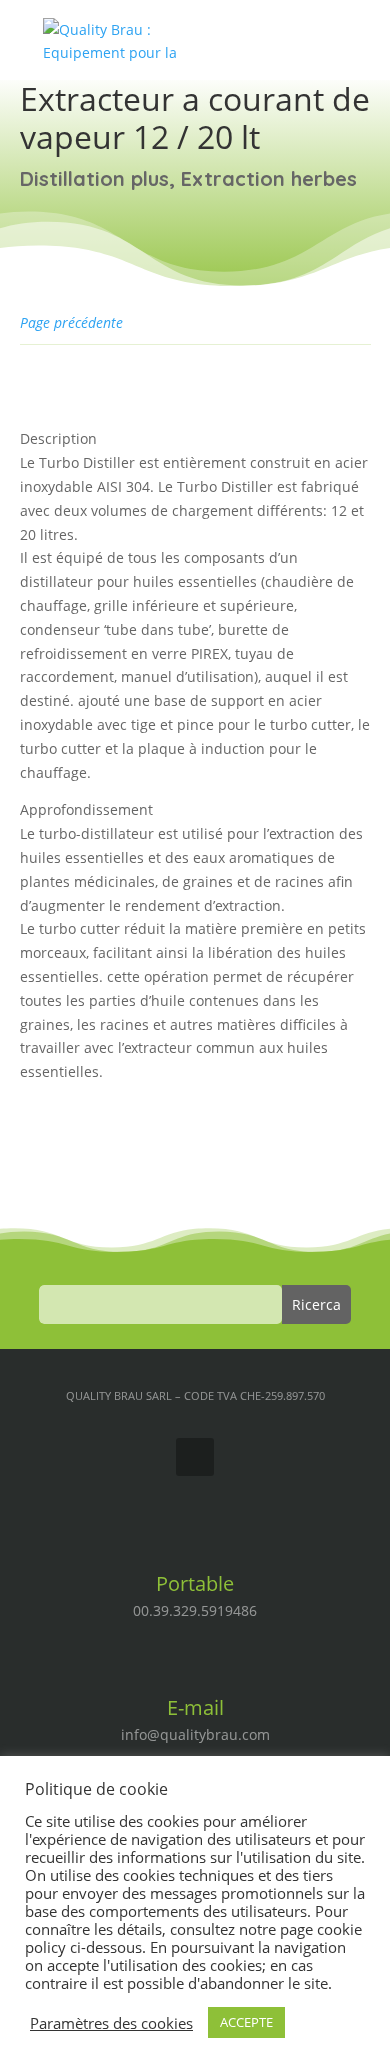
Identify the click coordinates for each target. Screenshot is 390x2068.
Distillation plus (94, 178)
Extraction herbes (269, 178)
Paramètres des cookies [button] (111, 2023)
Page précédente (71, 322)
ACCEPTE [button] (246, 2022)
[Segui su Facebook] (195, 1457)
